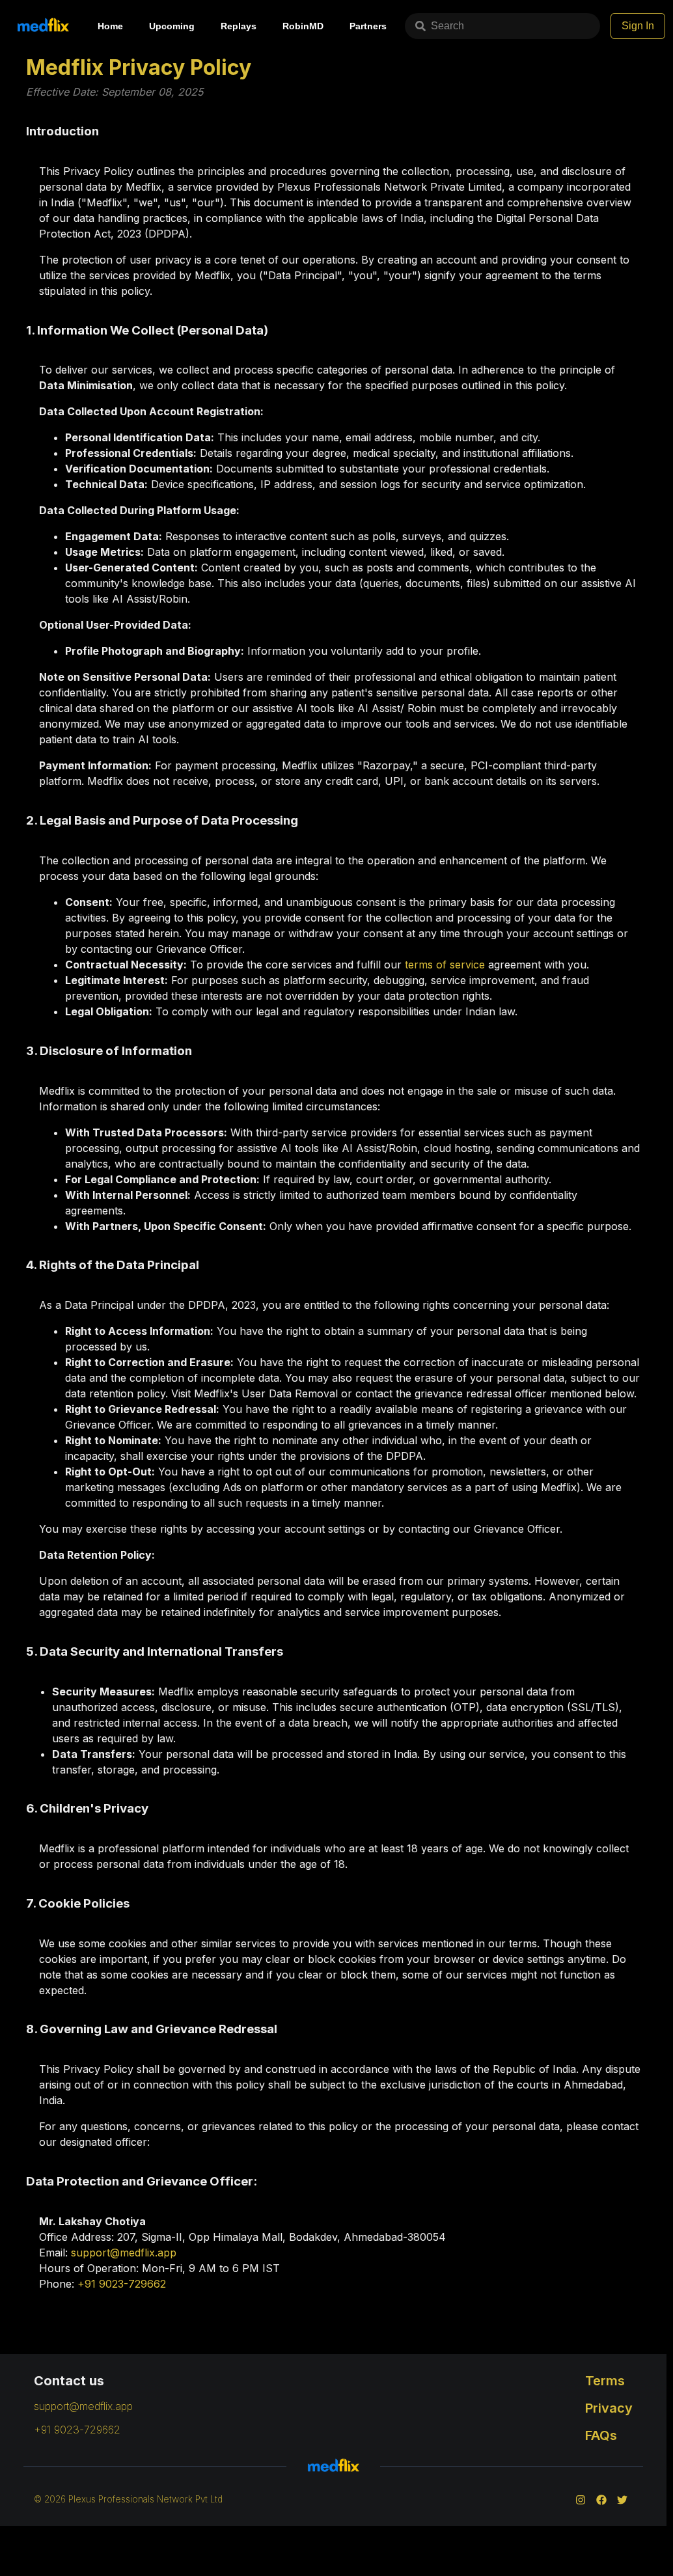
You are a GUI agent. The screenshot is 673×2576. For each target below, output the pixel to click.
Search (447, 26)
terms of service (445, 965)
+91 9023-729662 (122, 2284)
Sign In (638, 26)
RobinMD (303, 26)
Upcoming (172, 26)
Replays (239, 26)
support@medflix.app (124, 2253)
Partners (368, 26)
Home (110, 26)
